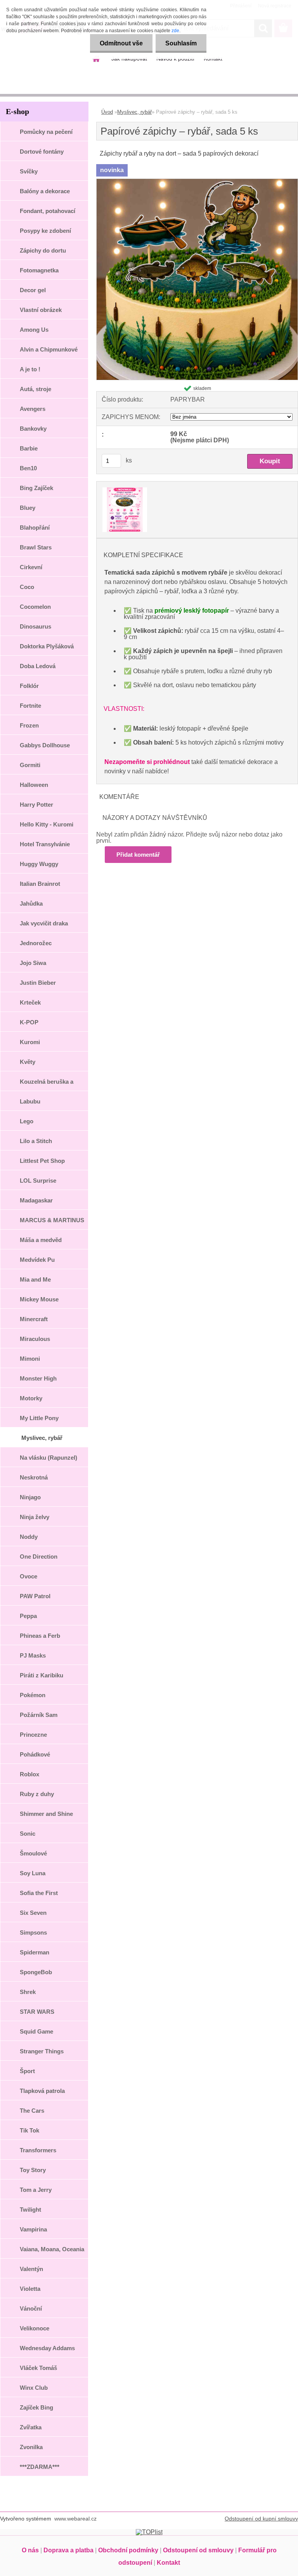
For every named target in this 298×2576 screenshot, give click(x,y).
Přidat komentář (138, 855)
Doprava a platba (68, 2550)
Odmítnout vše (121, 43)
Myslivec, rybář (134, 112)
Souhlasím (181, 43)
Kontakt (168, 2563)
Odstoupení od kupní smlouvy (261, 2519)
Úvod (107, 112)
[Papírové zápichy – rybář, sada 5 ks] (197, 182)
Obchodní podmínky (128, 2550)
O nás (30, 2550)
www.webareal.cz (75, 2519)
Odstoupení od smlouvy (198, 2550)
